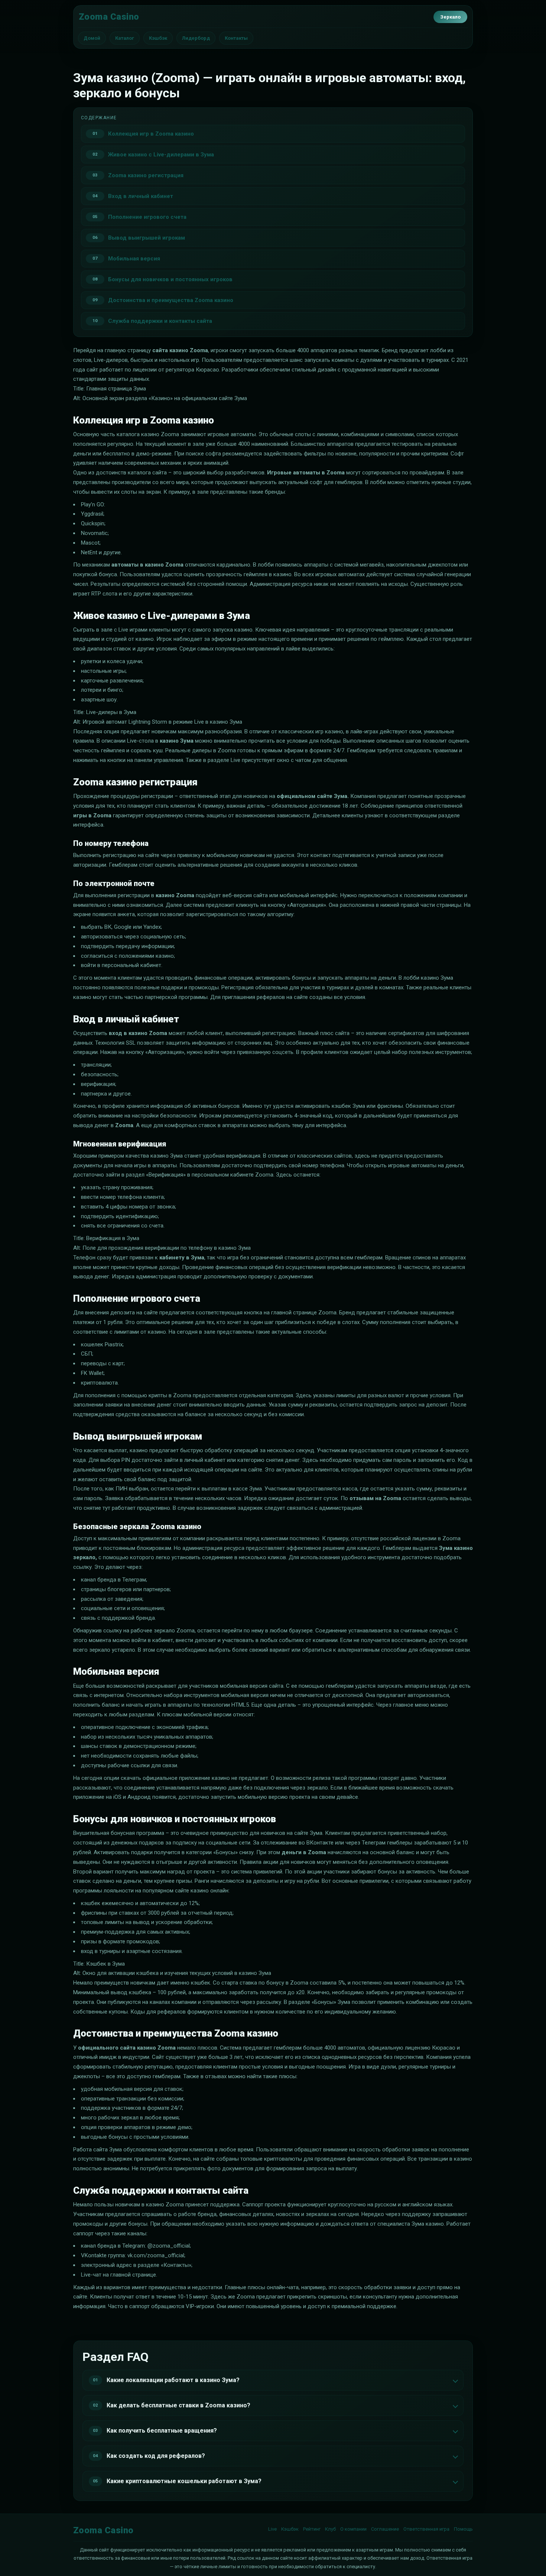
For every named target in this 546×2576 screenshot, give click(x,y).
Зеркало (450, 17)
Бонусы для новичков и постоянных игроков (170, 279)
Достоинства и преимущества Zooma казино (171, 300)
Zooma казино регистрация (146, 175)
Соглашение (385, 2529)
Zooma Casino (109, 17)
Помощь (463, 2529)
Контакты (236, 38)
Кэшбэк (158, 38)
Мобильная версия (134, 259)
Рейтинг (312, 2529)
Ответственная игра (426, 2529)
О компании (353, 2529)
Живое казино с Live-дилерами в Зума (161, 155)
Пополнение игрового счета (147, 217)
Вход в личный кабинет (141, 196)
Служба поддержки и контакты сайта (160, 321)
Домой (92, 38)
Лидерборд (196, 38)
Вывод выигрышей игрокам (147, 238)
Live (272, 2529)
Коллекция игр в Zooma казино (151, 134)
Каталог (125, 38)
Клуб (330, 2529)
